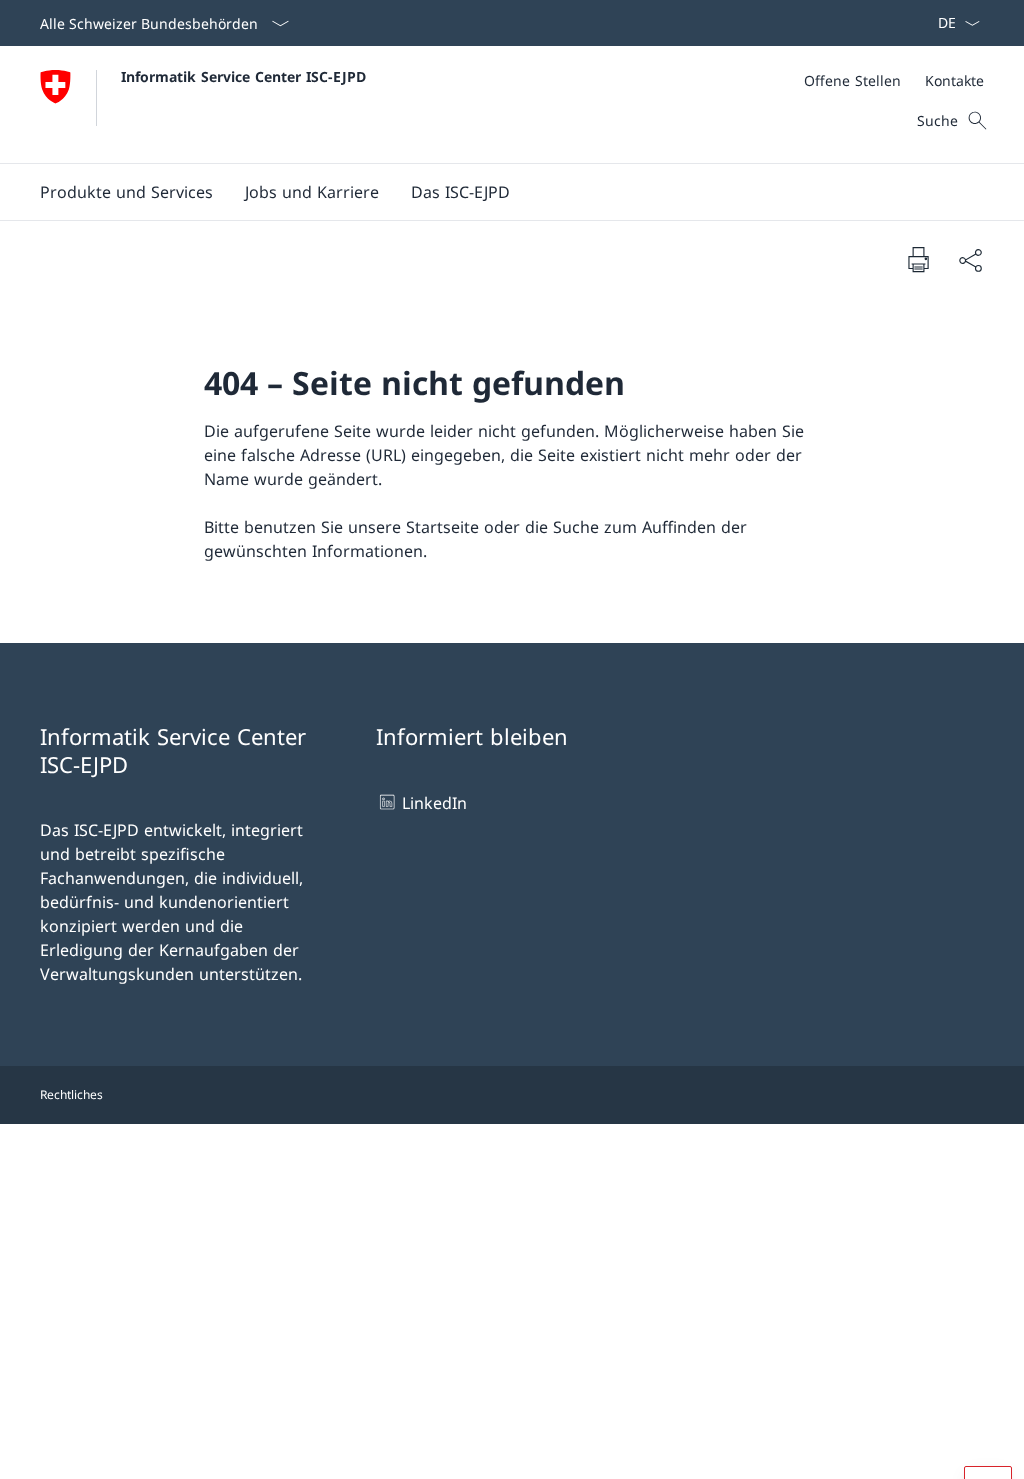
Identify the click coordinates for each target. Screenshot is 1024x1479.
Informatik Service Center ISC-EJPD (243, 76)
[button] (126, 192)
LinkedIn (434, 803)
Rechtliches (71, 1094)
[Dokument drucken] (918, 259)
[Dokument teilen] (970, 260)
